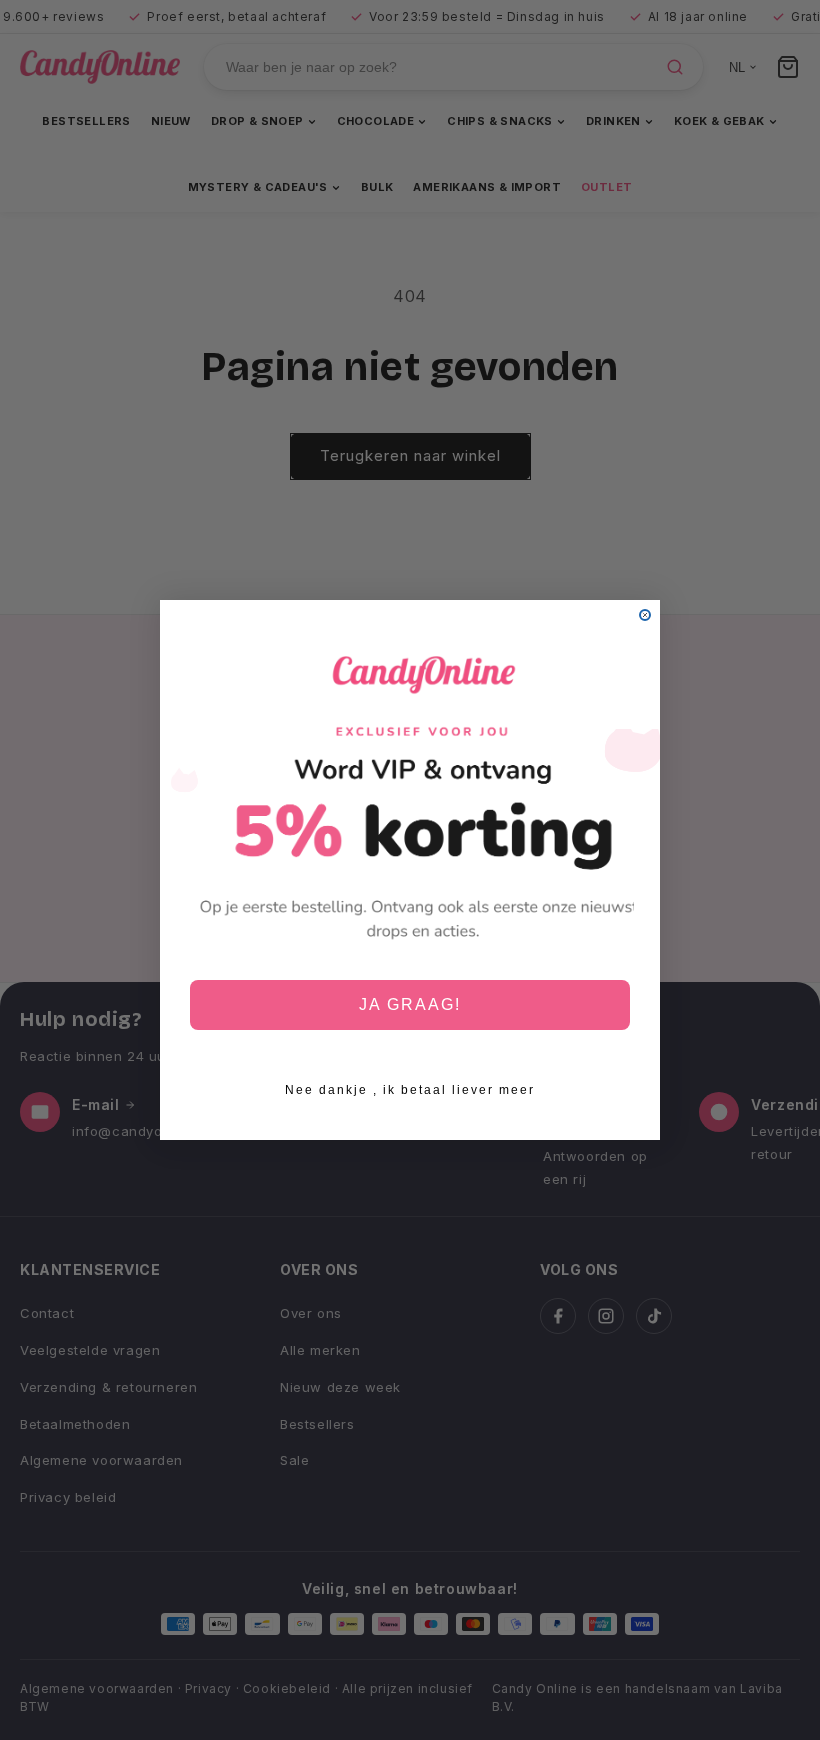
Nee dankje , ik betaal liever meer (410, 1090)
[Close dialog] (645, 615)
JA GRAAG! (410, 1004)
